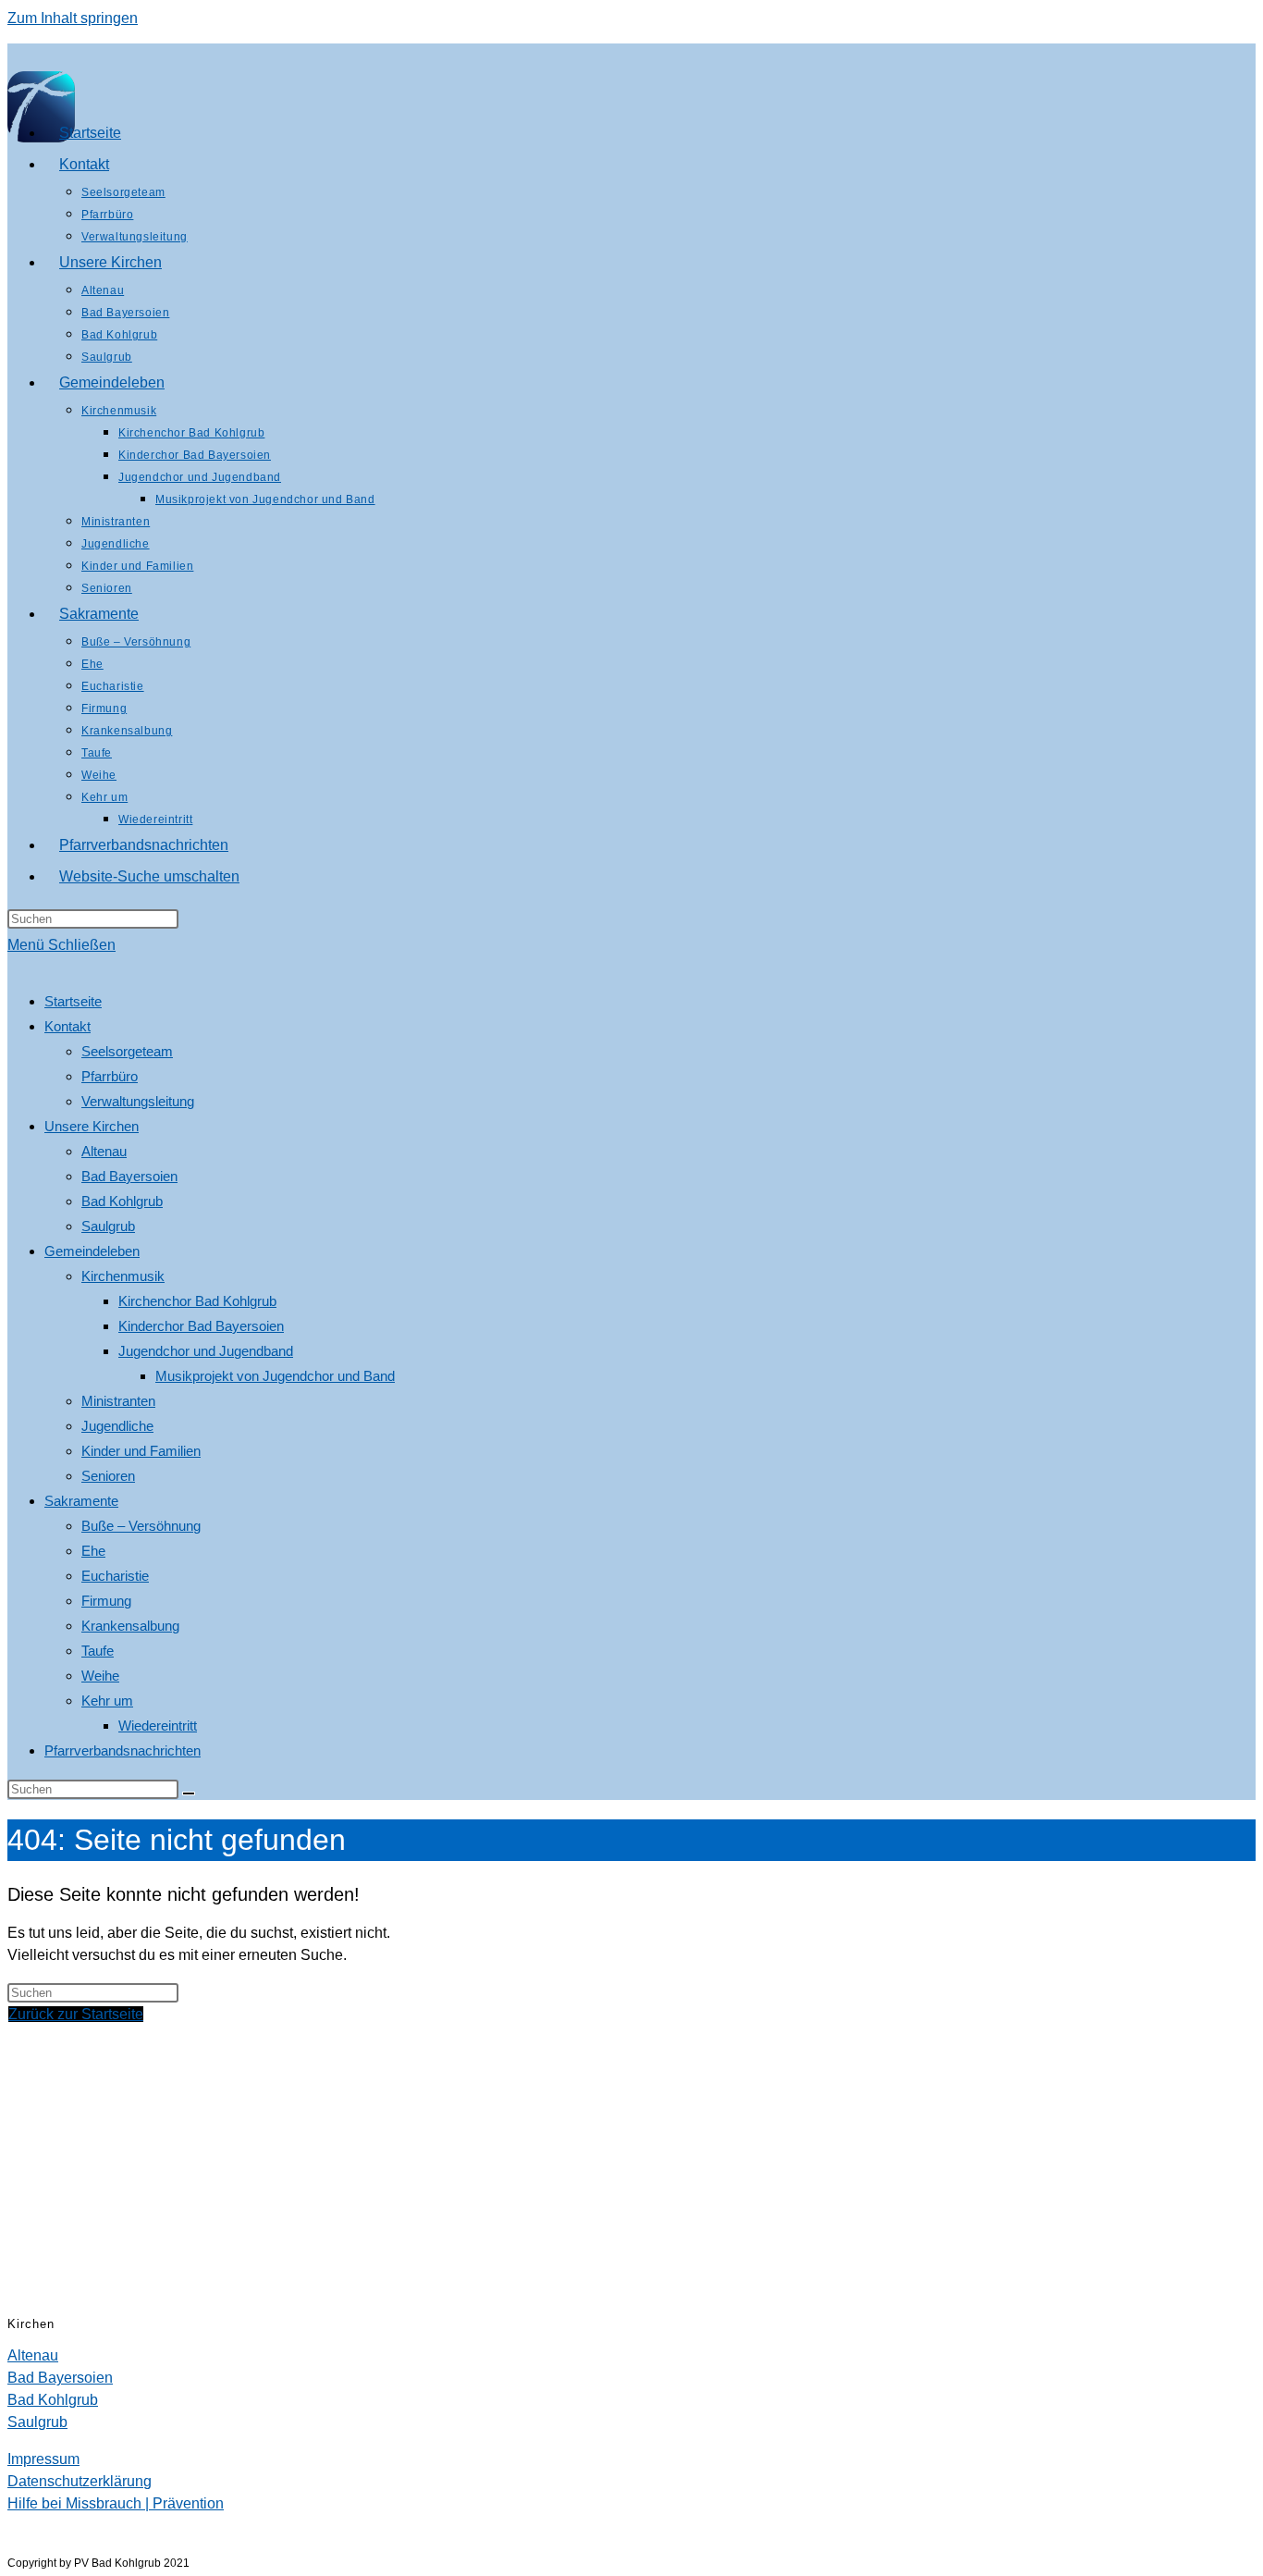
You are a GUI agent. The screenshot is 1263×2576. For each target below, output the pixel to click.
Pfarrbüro (110, 1076)
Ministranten (118, 1401)
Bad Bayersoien (129, 1176)
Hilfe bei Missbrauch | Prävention (116, 2503)
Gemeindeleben (92, 1251)
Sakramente (81, 1501)
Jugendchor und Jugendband (206, 1351)
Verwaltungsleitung (138, 1101)
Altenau (104, 1151)
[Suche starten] (189, 1793)
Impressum (43, 2459)
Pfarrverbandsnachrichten (123, 1750)
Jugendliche (117, 1426)
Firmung (106, 1601)
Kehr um (107, 1701)
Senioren (108, 1476)
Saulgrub (108, 1226)
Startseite (73, 1001)
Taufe (98, 1651)
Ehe (93, 1551)
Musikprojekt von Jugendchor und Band (275, 1376)
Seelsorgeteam (127, 1051)
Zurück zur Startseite (76, 2014)
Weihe (100, 1676)
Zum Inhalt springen (73, 18)
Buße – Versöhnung (141, 1526)
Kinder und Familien (141, 1451)
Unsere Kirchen (92, 1126)
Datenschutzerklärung (80, 2481)
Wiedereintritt (158, 1726)
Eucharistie (115, 1576)
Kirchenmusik (123, 1276)
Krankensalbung (130, 1626)
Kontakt (67, 1026)
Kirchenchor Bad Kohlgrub (197, 1301)
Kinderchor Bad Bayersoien (201, 1326)
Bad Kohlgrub (122, 1201)
